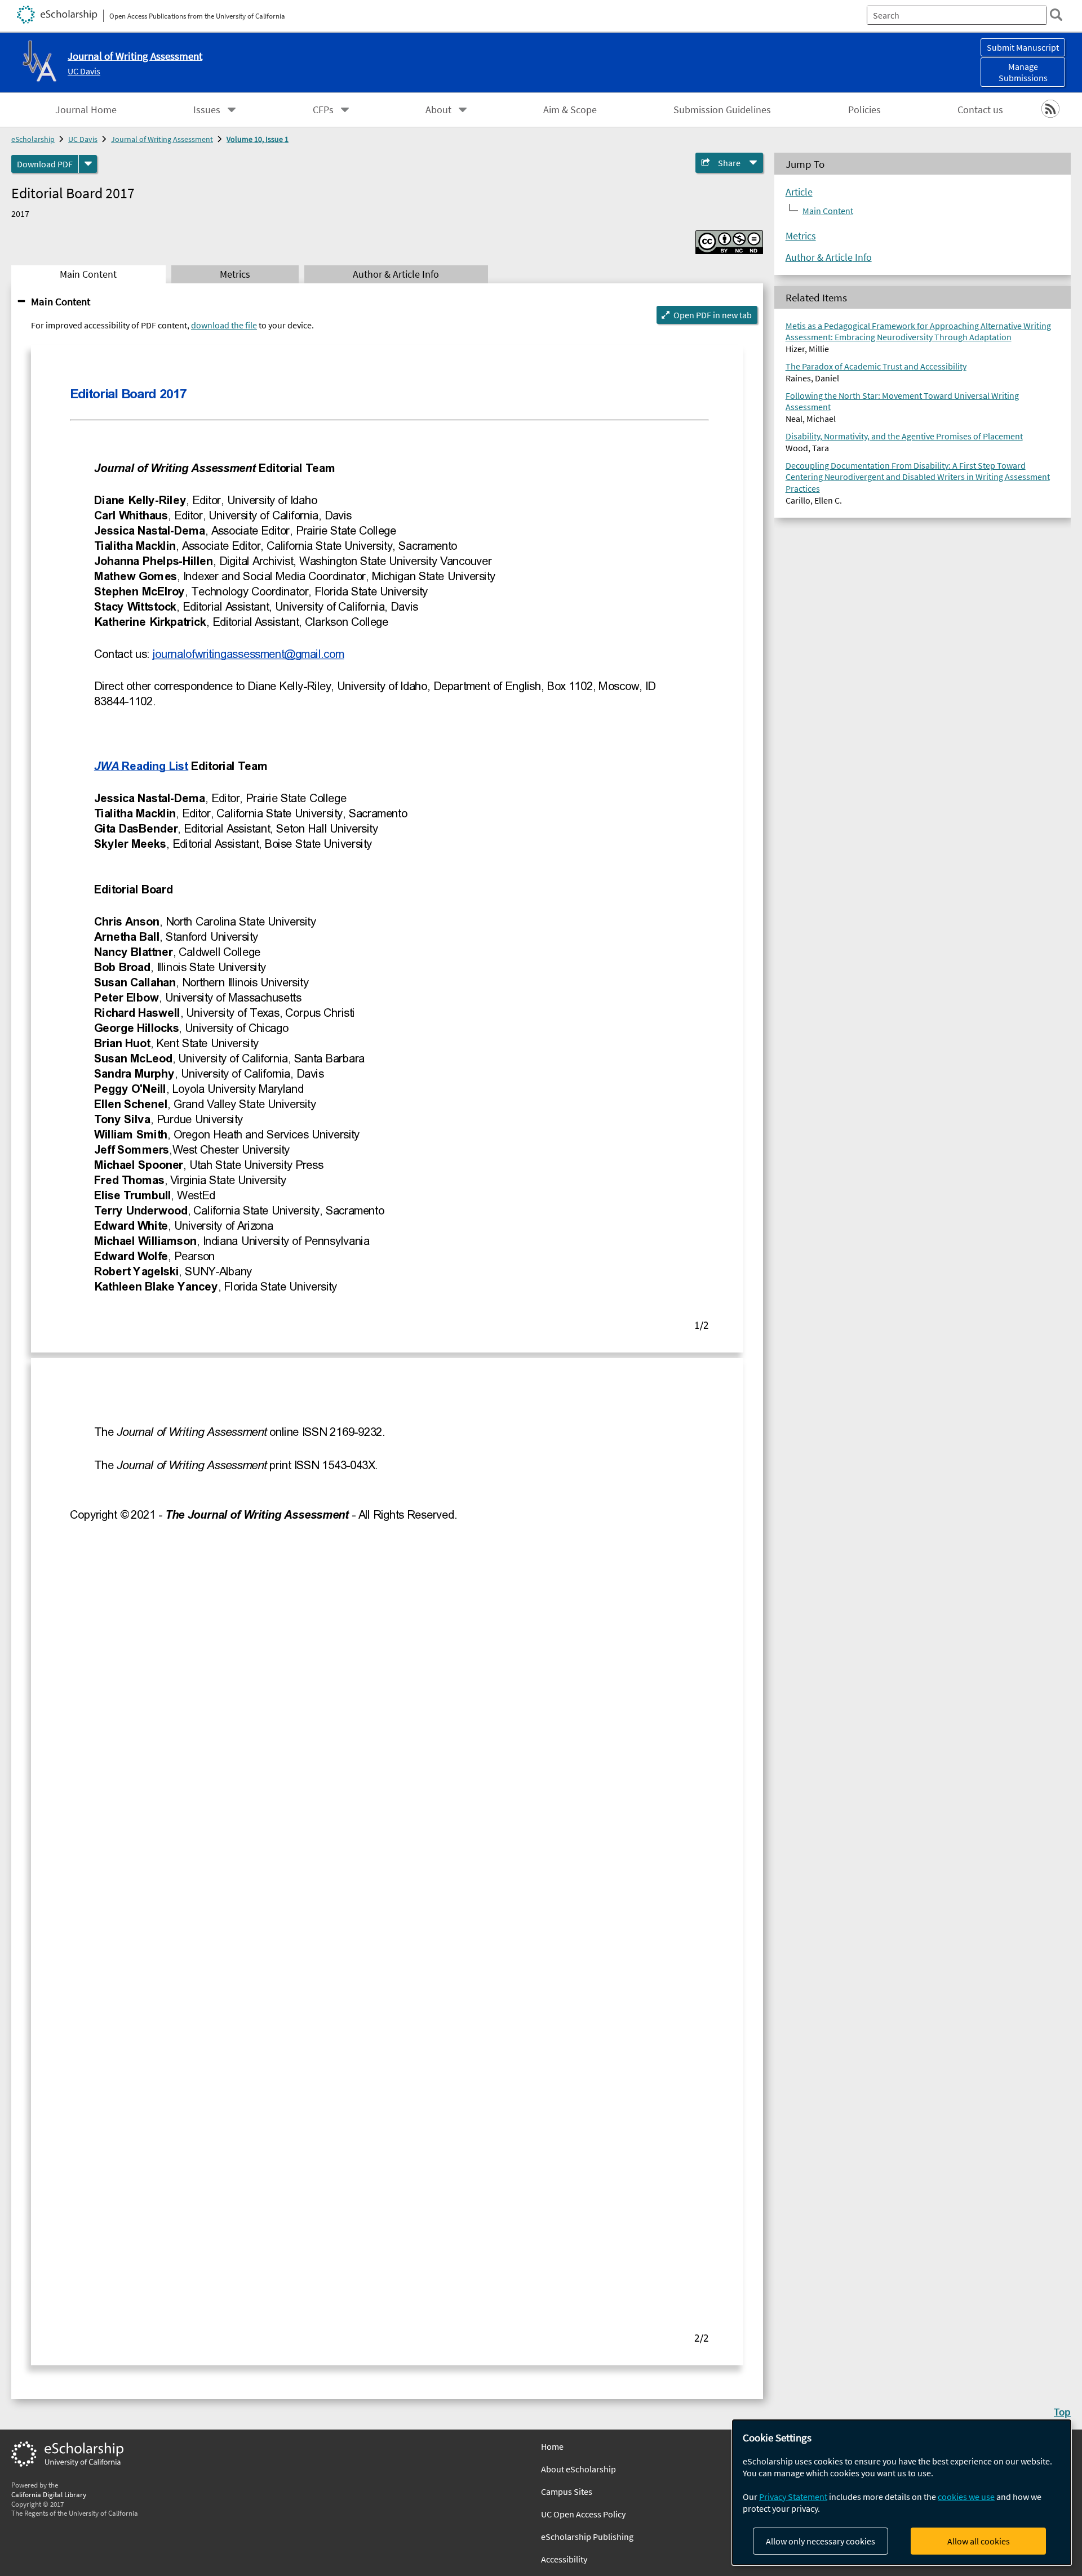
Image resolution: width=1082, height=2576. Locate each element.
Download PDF (45, 164)
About (438, 110)
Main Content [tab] (88, 274)
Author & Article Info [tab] (396, 274)
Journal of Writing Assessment (162, 139)
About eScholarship (578, 2469)
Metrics (801, 236)
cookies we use (966, 2497)
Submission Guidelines (722, 110)
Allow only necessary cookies (821, 2541)
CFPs (323, 110)
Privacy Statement (793, 2497)
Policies (864, 110)
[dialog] (902, 2492)
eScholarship (33, 139)
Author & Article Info (829, 257)
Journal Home (86, 110)
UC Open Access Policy (583, 2514)
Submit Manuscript (1023, 47)
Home (552, 2446)
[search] (1056, 15)
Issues (207, 110)
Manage (1023, 72)
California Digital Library (49, 2494)
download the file (224, 325)
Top (1062, 2412)
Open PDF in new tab (713, 315)
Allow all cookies (979, 2541)
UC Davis (84, 71)
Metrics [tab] (235, 274)
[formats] (88, 164)
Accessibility (564, 2559)
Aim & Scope (570, 110)
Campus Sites (567, 2492)
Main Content (61, 301)
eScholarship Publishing (587, 2537)
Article (799, 192)
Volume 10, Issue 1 (258, 139)
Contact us (980, 110)
